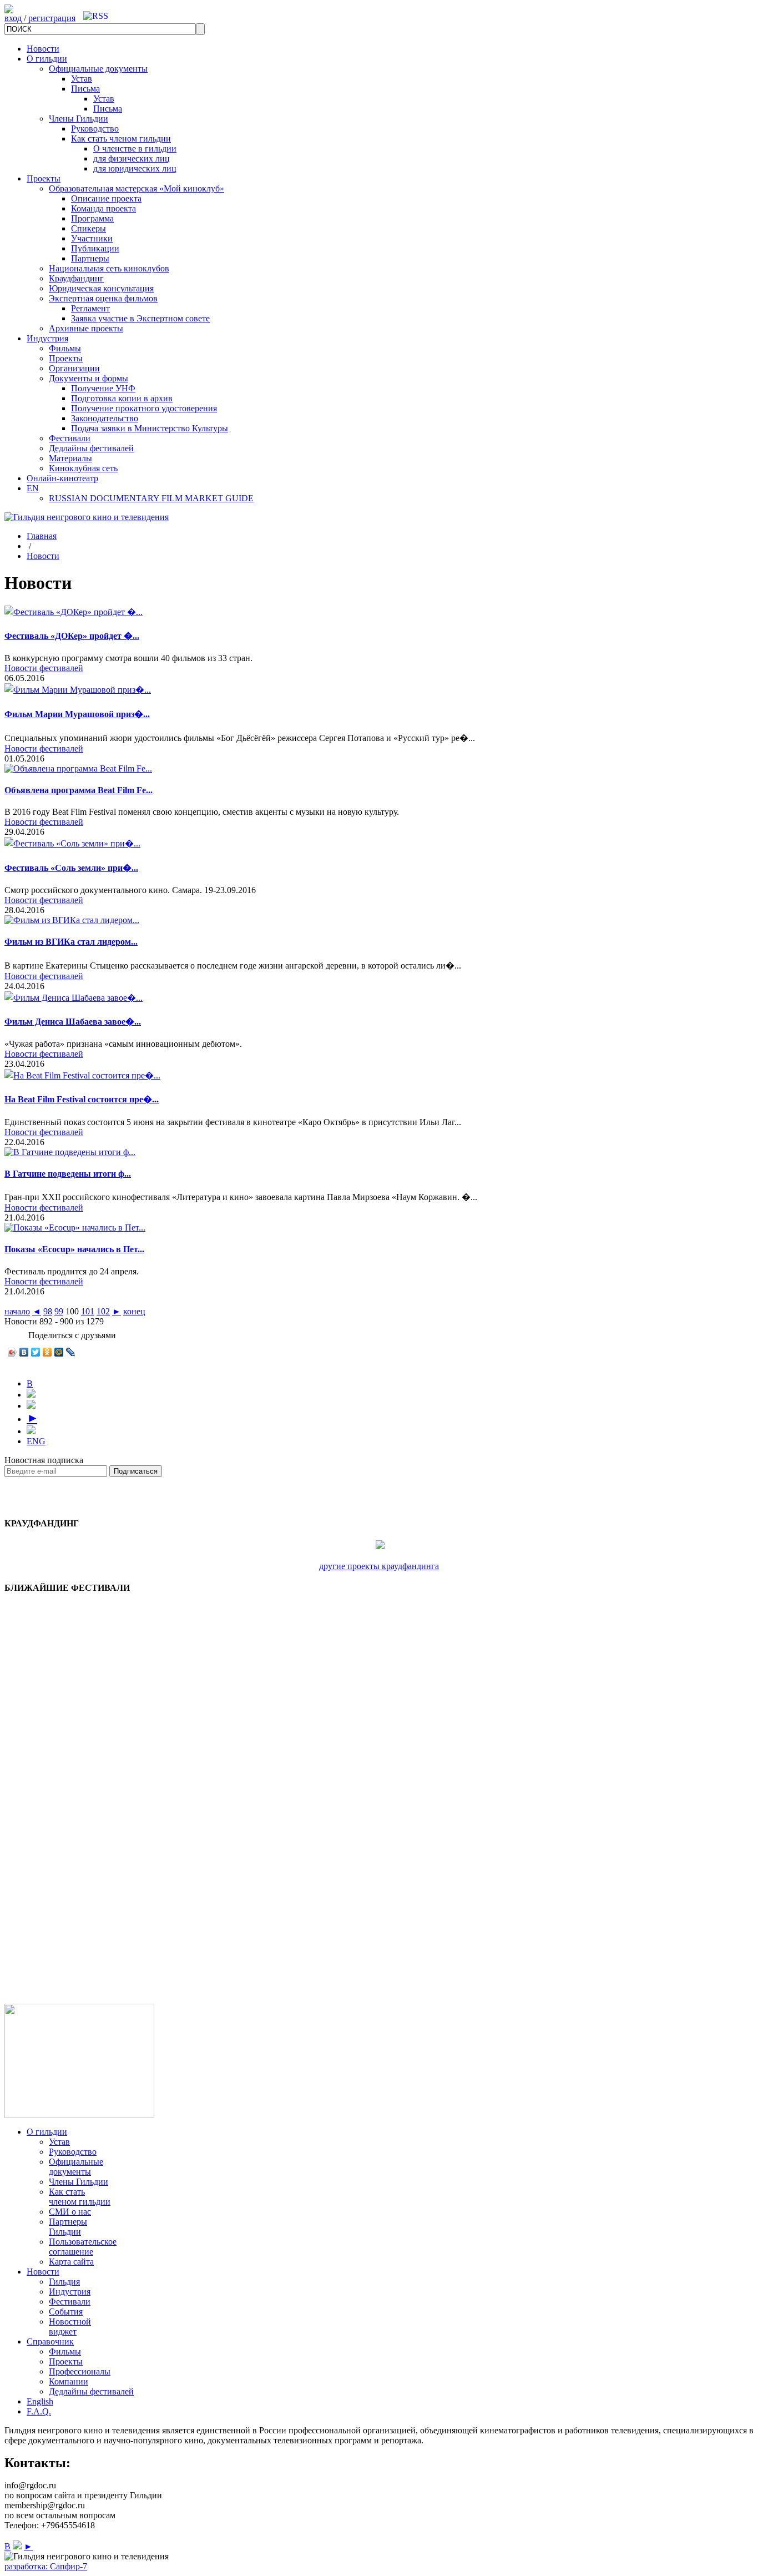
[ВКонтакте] (24, 1352)
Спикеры (89, 228)
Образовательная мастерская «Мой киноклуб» (137, 188)
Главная (42, 536)
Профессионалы (80, 2371)
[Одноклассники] (47, 1352)
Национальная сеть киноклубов (109, 268)
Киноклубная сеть (83, 468)
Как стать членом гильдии (121, 138)
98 (48, 1311)
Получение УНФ (103, 388)
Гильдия (64, 2282)
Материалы (70, 458)
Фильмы (65, 348)
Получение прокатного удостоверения (144, 408)
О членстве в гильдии (135, 148)
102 (103, 1311)
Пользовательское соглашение (83, 2247)
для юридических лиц (135, 168)
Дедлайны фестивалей (91, 448)
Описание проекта (106, 198)
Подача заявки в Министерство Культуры (150, 428)
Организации (74, 368)
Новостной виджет (70, 2327)
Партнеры (90, 258)
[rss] (96, 16)
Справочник (50, 2341)
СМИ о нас (70, 2212)
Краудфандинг (76, 278)
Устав (82, 79)
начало (17, 1311)
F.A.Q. (39, 2411)
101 (88, 1311)
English (40, 2401)
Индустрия (47, 338)
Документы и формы (89, 378)
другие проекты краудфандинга (379, 1566)
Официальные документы (98, 69)
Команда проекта (103, 208)
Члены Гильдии (79, 119)
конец (134, 1311)
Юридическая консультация (101, 288)
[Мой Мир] (59, 1352)
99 (59, 1311)
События (66, 2312)
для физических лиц (132, 158)
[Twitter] (36, 1352)
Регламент (90, 308)
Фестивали (70, 438)
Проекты (44, 178)
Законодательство (105, 418)
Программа (92, 218)
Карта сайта (71, 2262)
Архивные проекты (86, 328)
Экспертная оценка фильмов (103, 298)
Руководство (95, 128)
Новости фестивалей (44, 668)
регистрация (52, 18)
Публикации (95, 248)
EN (33, 488)
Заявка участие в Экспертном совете (140, 318)
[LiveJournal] (71, 1352)
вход (13, 18)
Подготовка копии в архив (122, 398)
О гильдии (47, 59)
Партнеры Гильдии (68, 2227)
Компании (69, 2381)
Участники (92, 238)
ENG (36, 1441)
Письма (85, 89)
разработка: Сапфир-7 (46, 2566)
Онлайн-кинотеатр (62, 478)
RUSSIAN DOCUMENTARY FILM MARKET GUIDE (151, 498)
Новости (43, 49)
